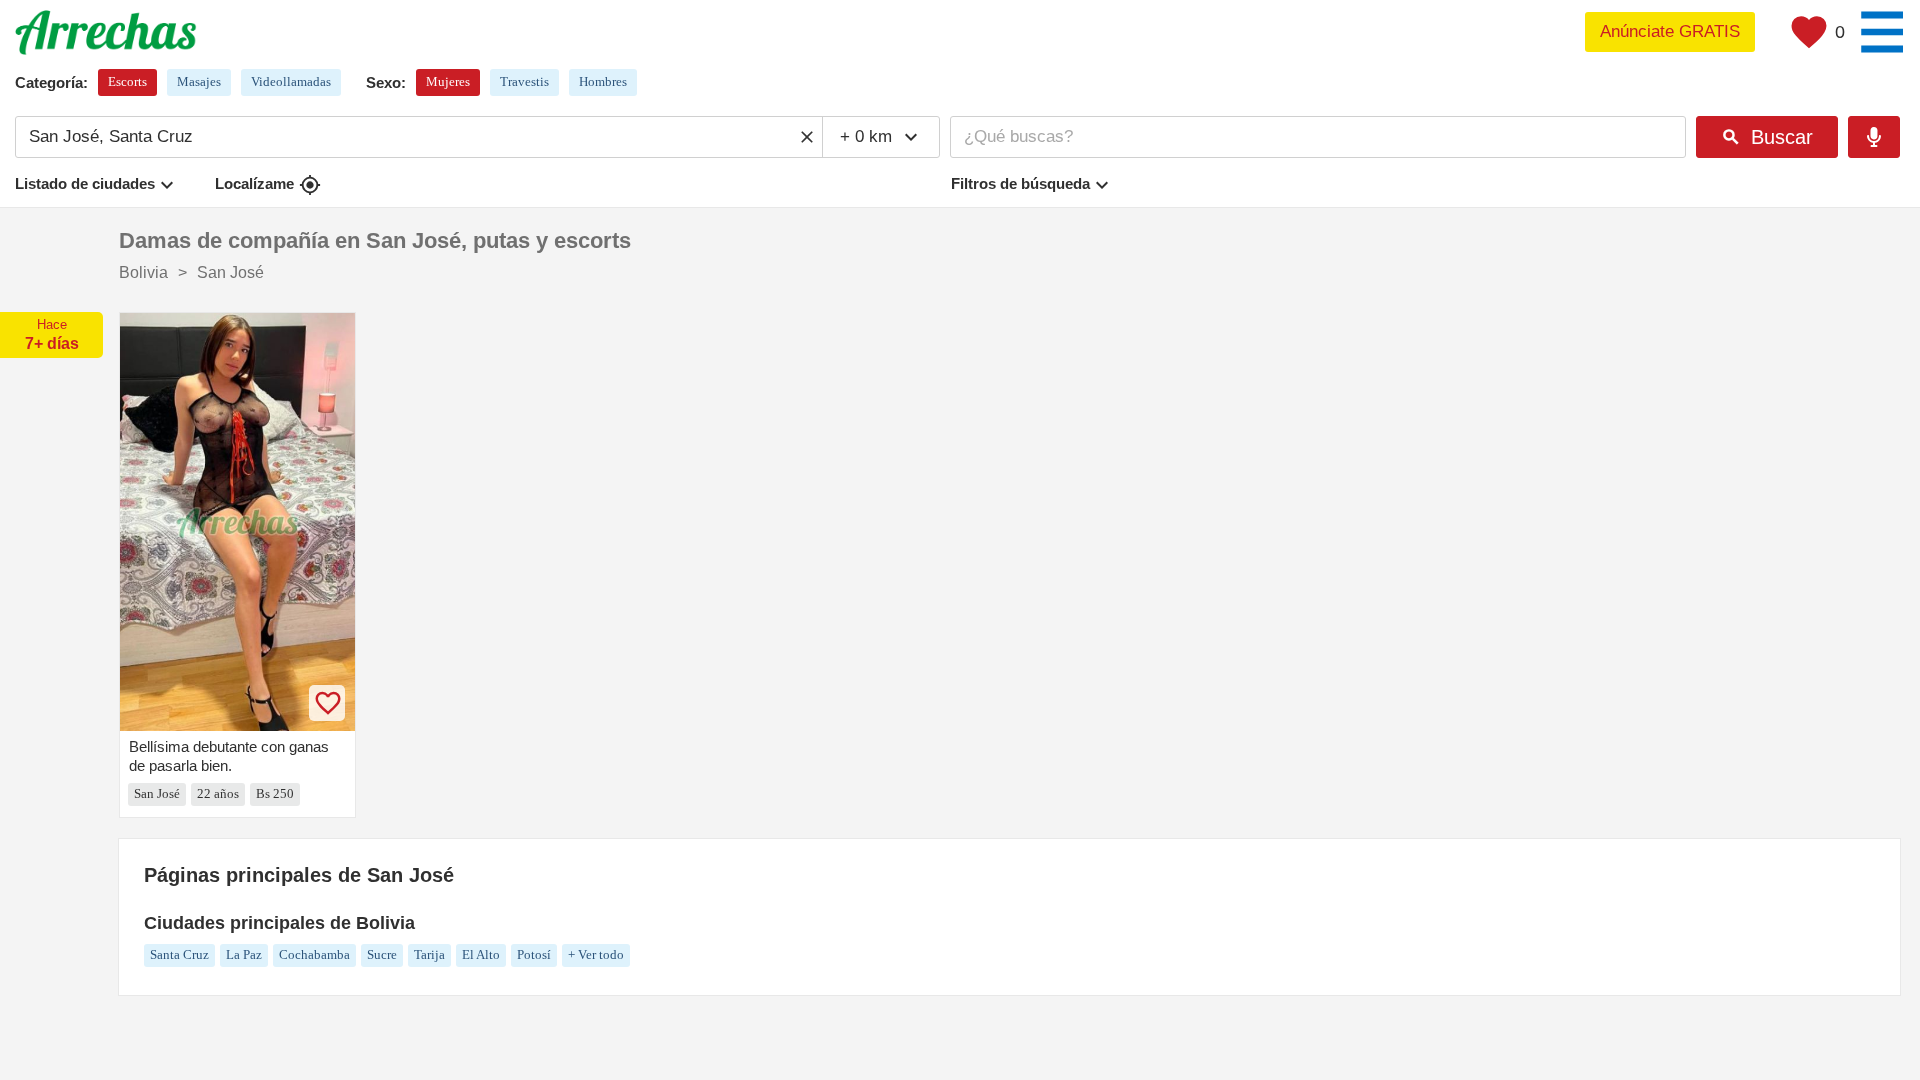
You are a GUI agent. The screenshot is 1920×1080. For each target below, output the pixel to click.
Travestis (524, 81)
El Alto (481, 954)
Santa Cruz (179, 954)
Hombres (603, 81)
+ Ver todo (596, 954)
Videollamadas (291, 81)
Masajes (199, 81)
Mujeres (448, 81)
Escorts (127, 81)
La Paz (244, 954)
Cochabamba (314, 954)
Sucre (382, 954)
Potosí (534, 954)
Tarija (429, 954)
